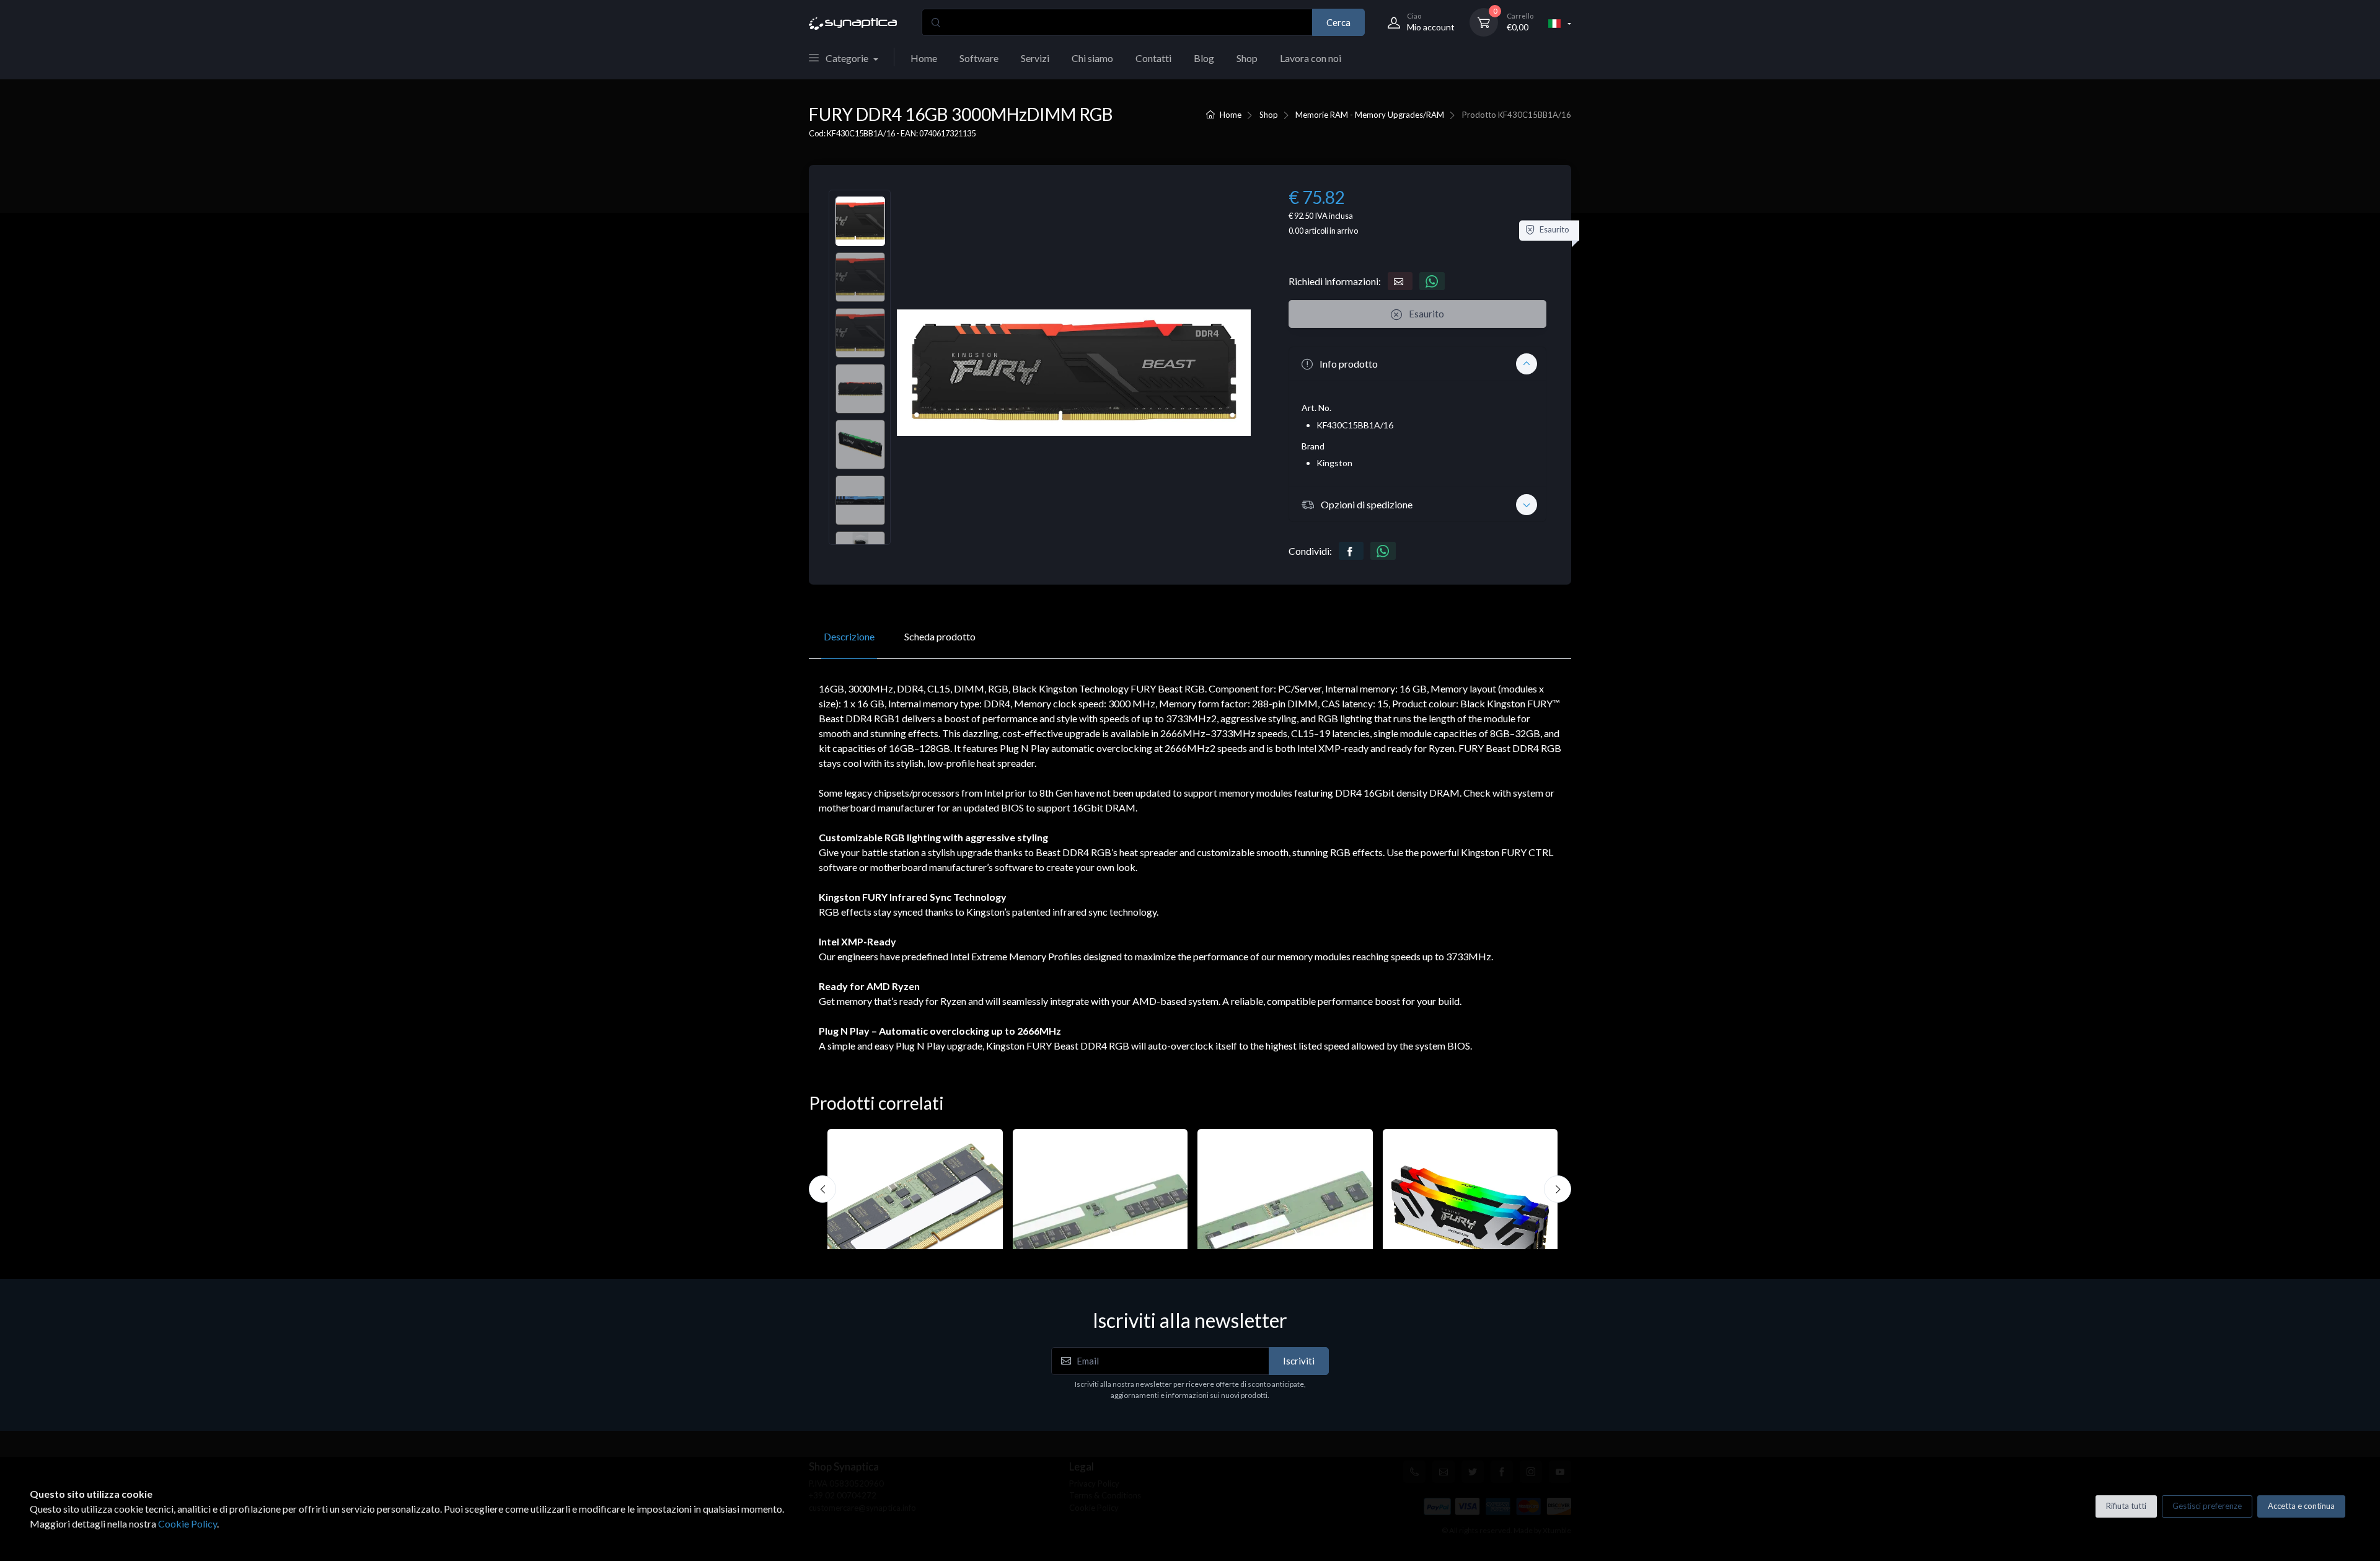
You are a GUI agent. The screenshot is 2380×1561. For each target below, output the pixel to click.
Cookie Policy (187, 1523)
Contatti (1153, 58)
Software (979, 58)
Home (924, 58)
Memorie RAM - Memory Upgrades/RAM (1370, 115)
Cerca (1338, 22)
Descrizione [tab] (849, 636)
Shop (1247, 58)
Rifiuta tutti (2126, 1506)
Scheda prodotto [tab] (940, 636)
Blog (1204, 58)
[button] (1417, 364)
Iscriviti (1299, 1361)
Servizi (1035, 58)
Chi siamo (1092, 58)
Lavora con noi (1311, 58)
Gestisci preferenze (2207, 1506)
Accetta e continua (2301, 1506)
